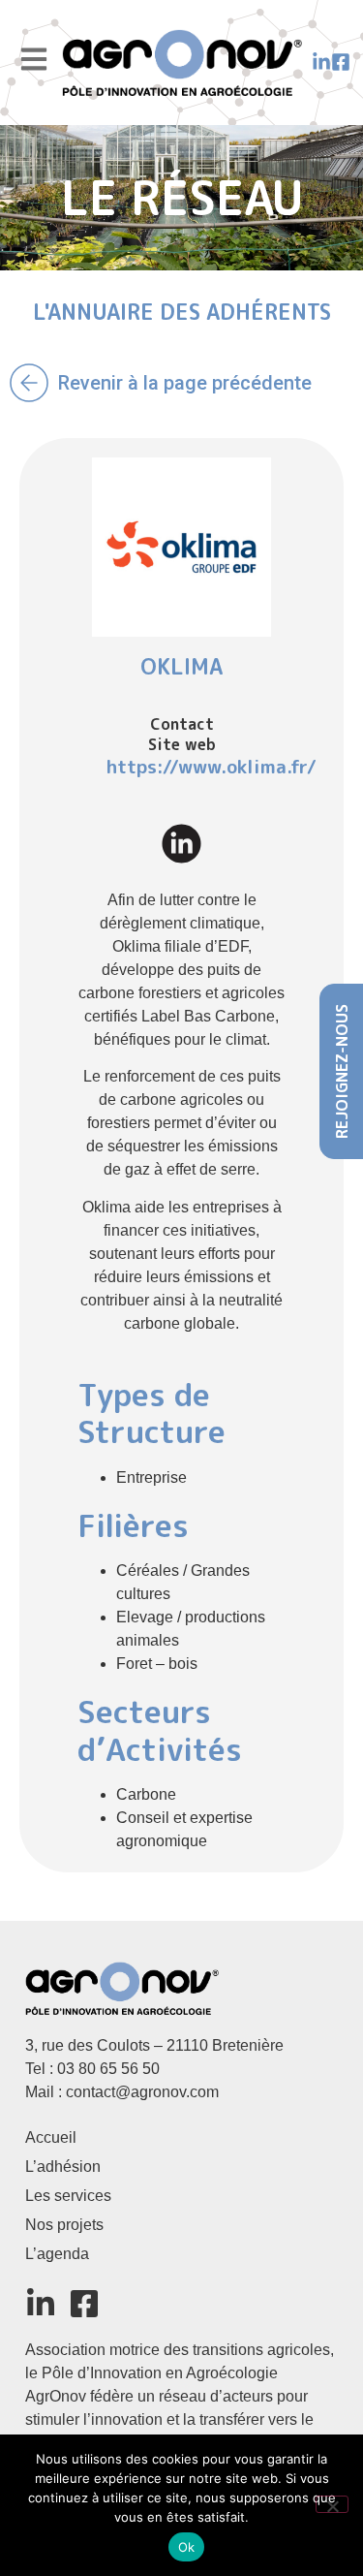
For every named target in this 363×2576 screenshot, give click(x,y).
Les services (68, 2196)
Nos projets (64, 2225)
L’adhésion (63, 2167)
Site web (182, 744)
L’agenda (57, 2254)
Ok (187, 2547)
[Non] (332, 2504)
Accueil (51, 2137)
